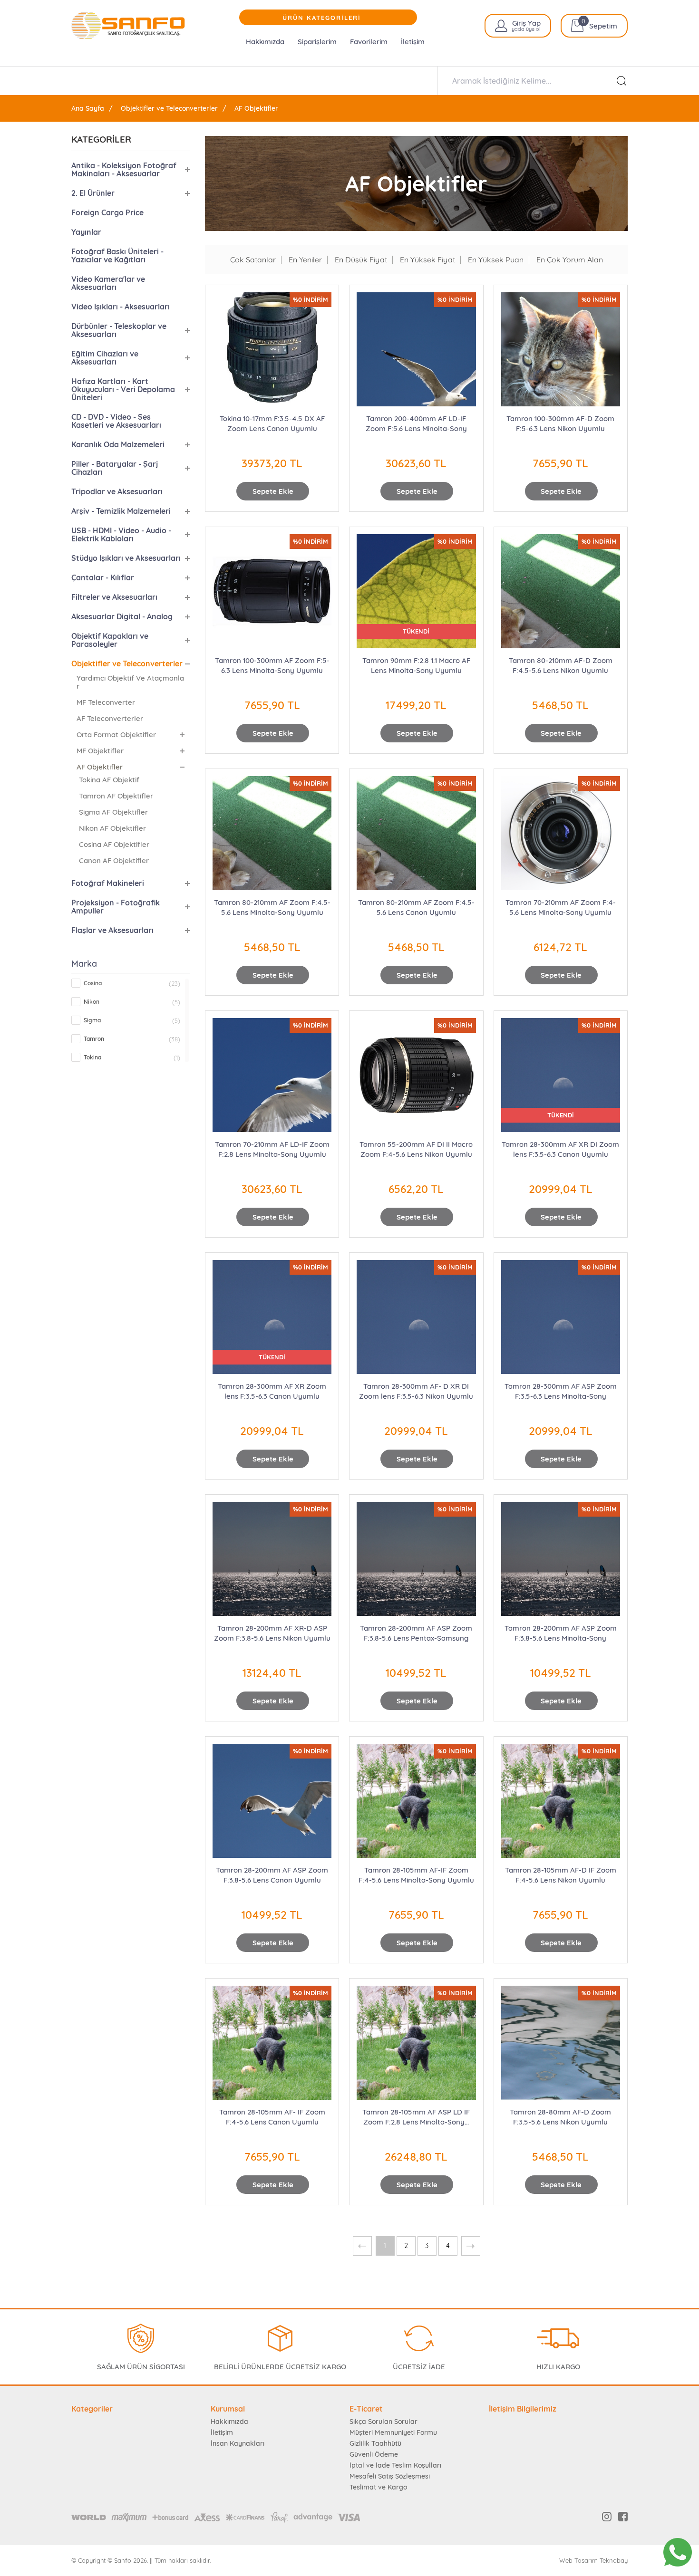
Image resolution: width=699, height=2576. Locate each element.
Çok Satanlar (253, 260)
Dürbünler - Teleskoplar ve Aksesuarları (119, 330)
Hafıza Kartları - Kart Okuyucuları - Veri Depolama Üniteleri (123, 389)
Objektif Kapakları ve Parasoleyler (110, 640)
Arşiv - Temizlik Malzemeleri (121, 511)
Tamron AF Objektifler (116, 796)
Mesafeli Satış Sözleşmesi (390, 2476)
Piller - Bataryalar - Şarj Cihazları (115, 468)
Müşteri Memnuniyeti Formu (393, 2432)
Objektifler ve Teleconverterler (169, 108)
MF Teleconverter (106, 702)
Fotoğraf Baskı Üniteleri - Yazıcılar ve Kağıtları (117, 255)
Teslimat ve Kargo (378, 2487)
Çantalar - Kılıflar (103, 577)
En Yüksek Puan (496, 260)
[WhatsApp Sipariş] (678, 2552)
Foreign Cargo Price (107, 212)
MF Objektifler (100, 751)
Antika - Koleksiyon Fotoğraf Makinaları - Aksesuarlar (124, 169)
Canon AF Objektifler (114, 860)
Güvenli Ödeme (374, 2454)
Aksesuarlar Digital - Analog (122, 616)
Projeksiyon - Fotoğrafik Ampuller (116, 907)
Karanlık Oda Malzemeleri (118, 444)
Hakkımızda (265, 42)
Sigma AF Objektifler (113, 812)
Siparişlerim (317, 42)
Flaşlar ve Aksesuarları (112, 930)
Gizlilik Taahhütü (375, 2443)
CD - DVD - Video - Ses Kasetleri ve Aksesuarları (116, 421)
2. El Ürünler (93, 193)
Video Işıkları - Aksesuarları (121, 307)
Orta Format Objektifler (116, 735)
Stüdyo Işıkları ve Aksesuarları (126, 558)
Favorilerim (369, 42)
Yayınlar (86, 232)
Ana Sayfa (88, 108)
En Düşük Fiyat (361, 260)
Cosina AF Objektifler (114, 844)
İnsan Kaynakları (238, 2443)
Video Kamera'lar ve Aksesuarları (108, 283)
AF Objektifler (256, 108)
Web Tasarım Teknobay (593, 2561)
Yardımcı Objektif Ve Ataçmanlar (130, 682)
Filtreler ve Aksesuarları (114, 597)
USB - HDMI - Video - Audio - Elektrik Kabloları (121, 534)
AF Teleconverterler (110, 718)
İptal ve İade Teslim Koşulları (395, 2465)
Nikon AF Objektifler (112, 828)
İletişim (413, 42)
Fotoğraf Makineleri (108, 883)
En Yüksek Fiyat (427, 260)
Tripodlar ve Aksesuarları (117, 491)
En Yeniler (305, 260)
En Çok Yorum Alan (570, 260)
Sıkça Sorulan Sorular (383, 2422)
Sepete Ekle (273, 491)
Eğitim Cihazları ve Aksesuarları (105, 358)
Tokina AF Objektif (109, 780)
